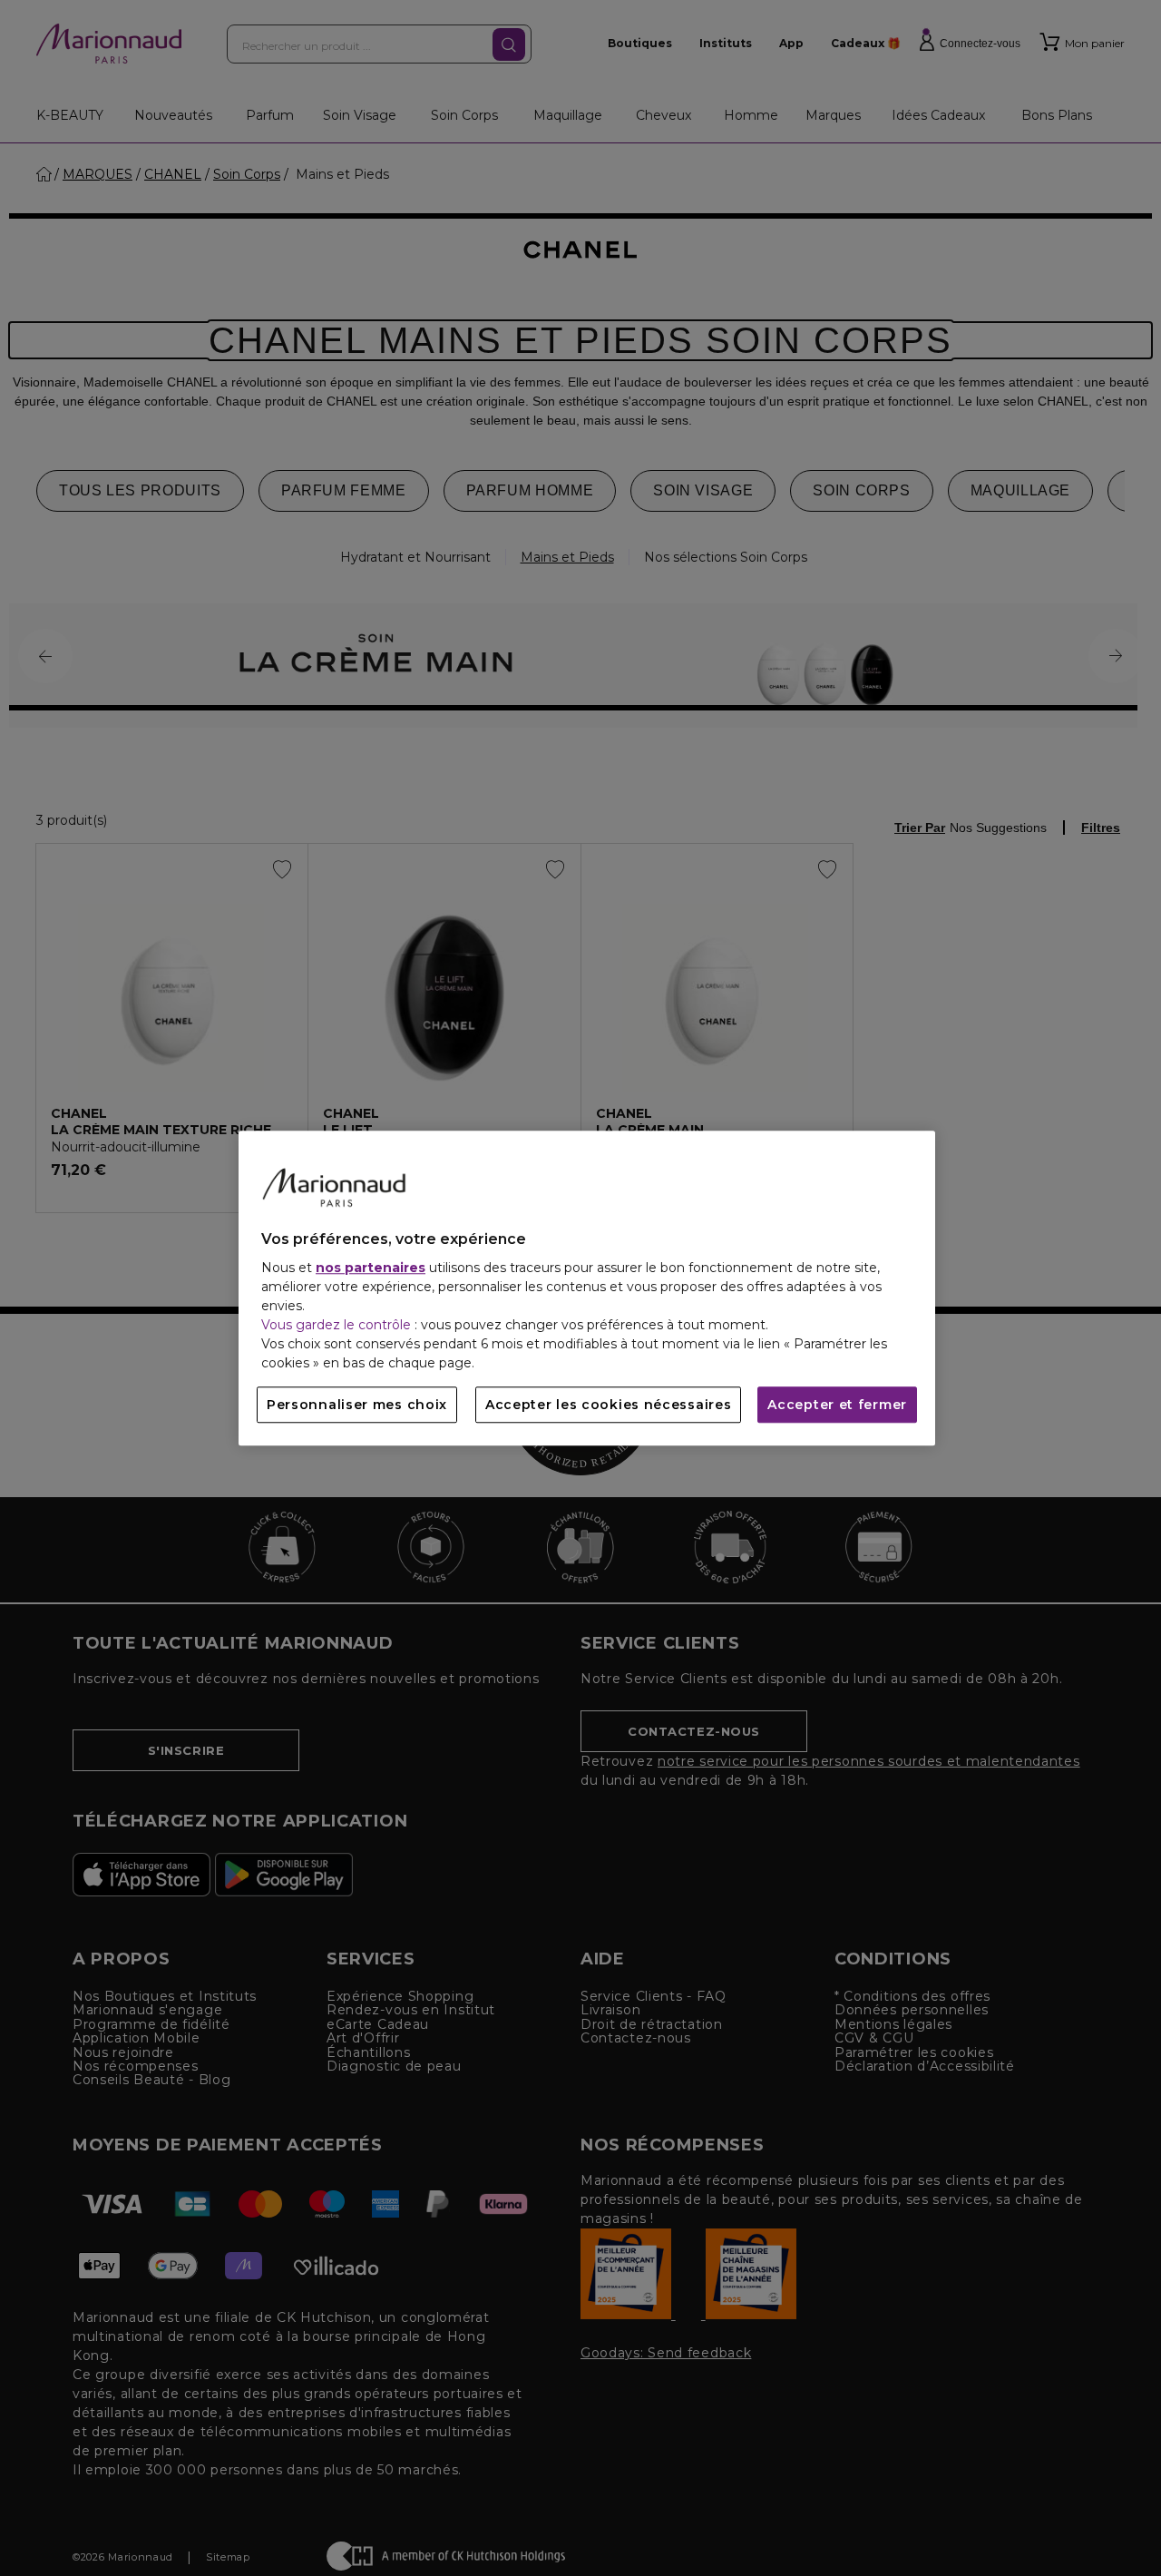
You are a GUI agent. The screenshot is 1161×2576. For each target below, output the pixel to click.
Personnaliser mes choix (357, 1405)
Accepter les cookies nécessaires (608, 1405)
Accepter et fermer (837, 1405)
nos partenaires (371, 1268)
